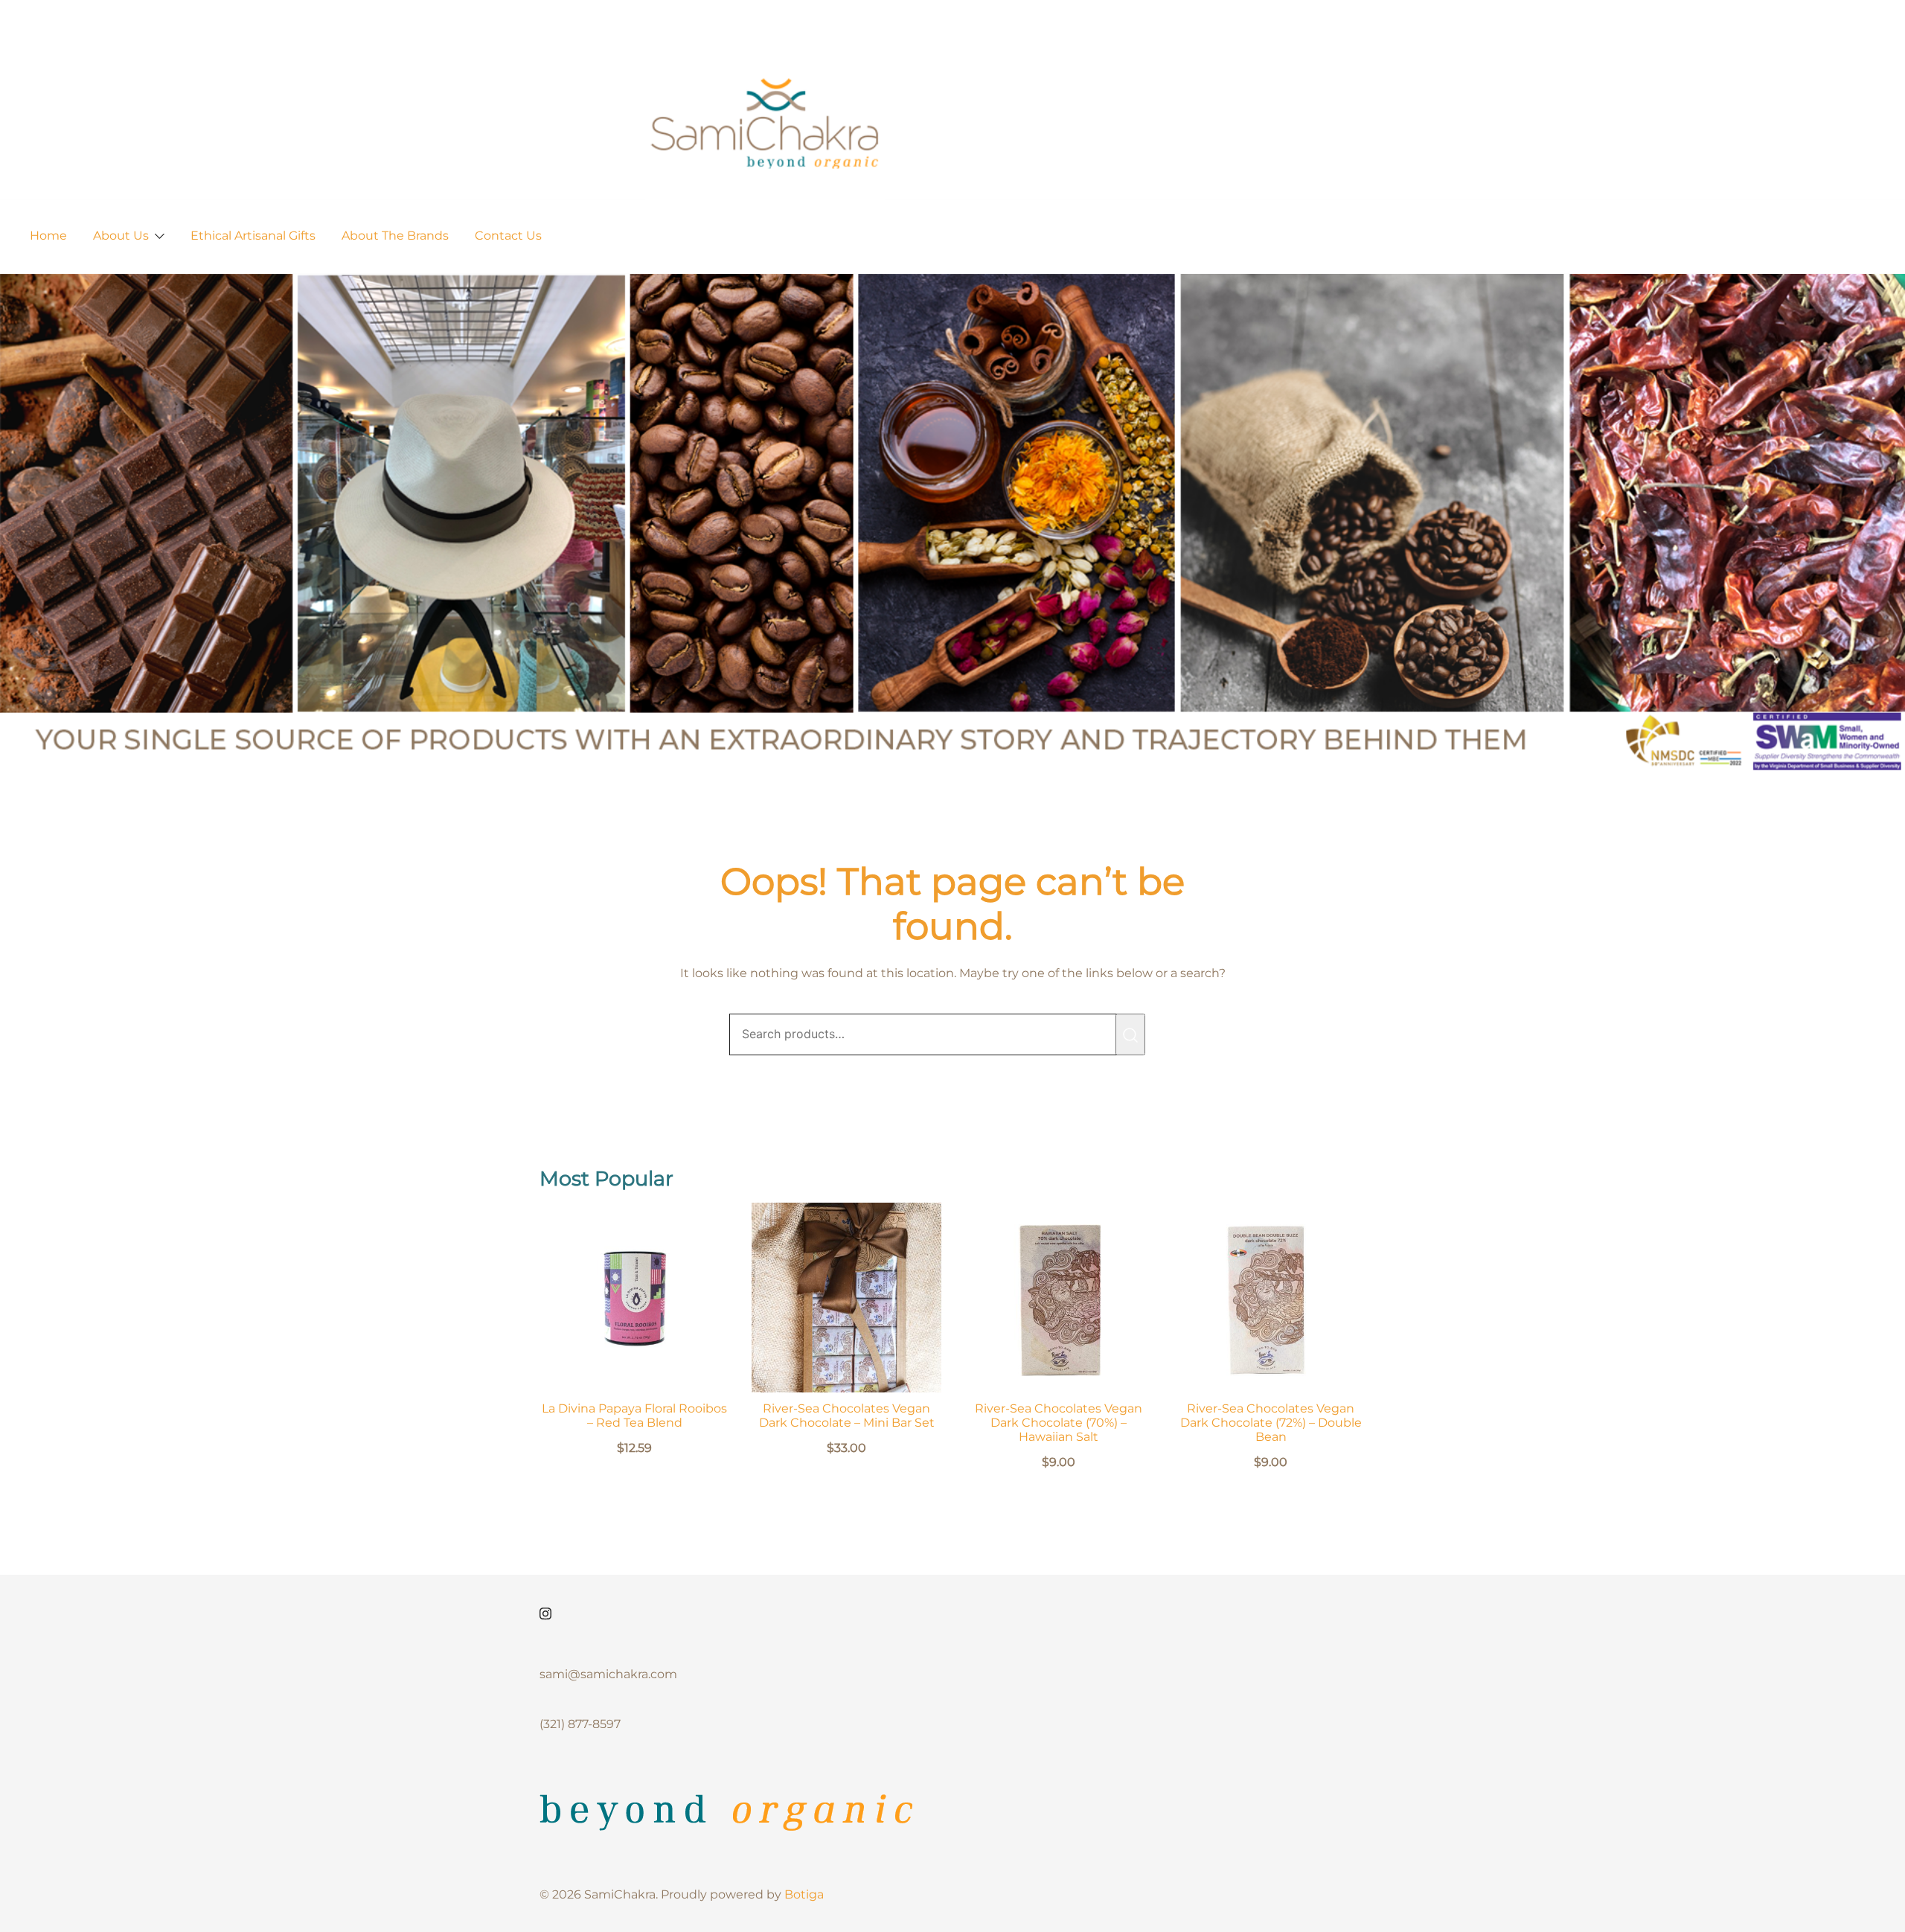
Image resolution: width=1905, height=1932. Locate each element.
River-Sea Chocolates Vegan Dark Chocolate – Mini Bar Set (847, 1416)
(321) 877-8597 (580, 1724)
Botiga (804, 1894)
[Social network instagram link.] (545, 1612)
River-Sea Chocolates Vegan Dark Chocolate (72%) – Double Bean (1271, 1423)
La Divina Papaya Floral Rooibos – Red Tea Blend (634, 1416)
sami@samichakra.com (608, 1674)
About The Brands (395, 236)
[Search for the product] (1130, 1034)
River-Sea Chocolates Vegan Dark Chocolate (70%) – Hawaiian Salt (1059, 1423)
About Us (121, 236)
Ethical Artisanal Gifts (253, 236)
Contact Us (508, 236)
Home (48, 236)
